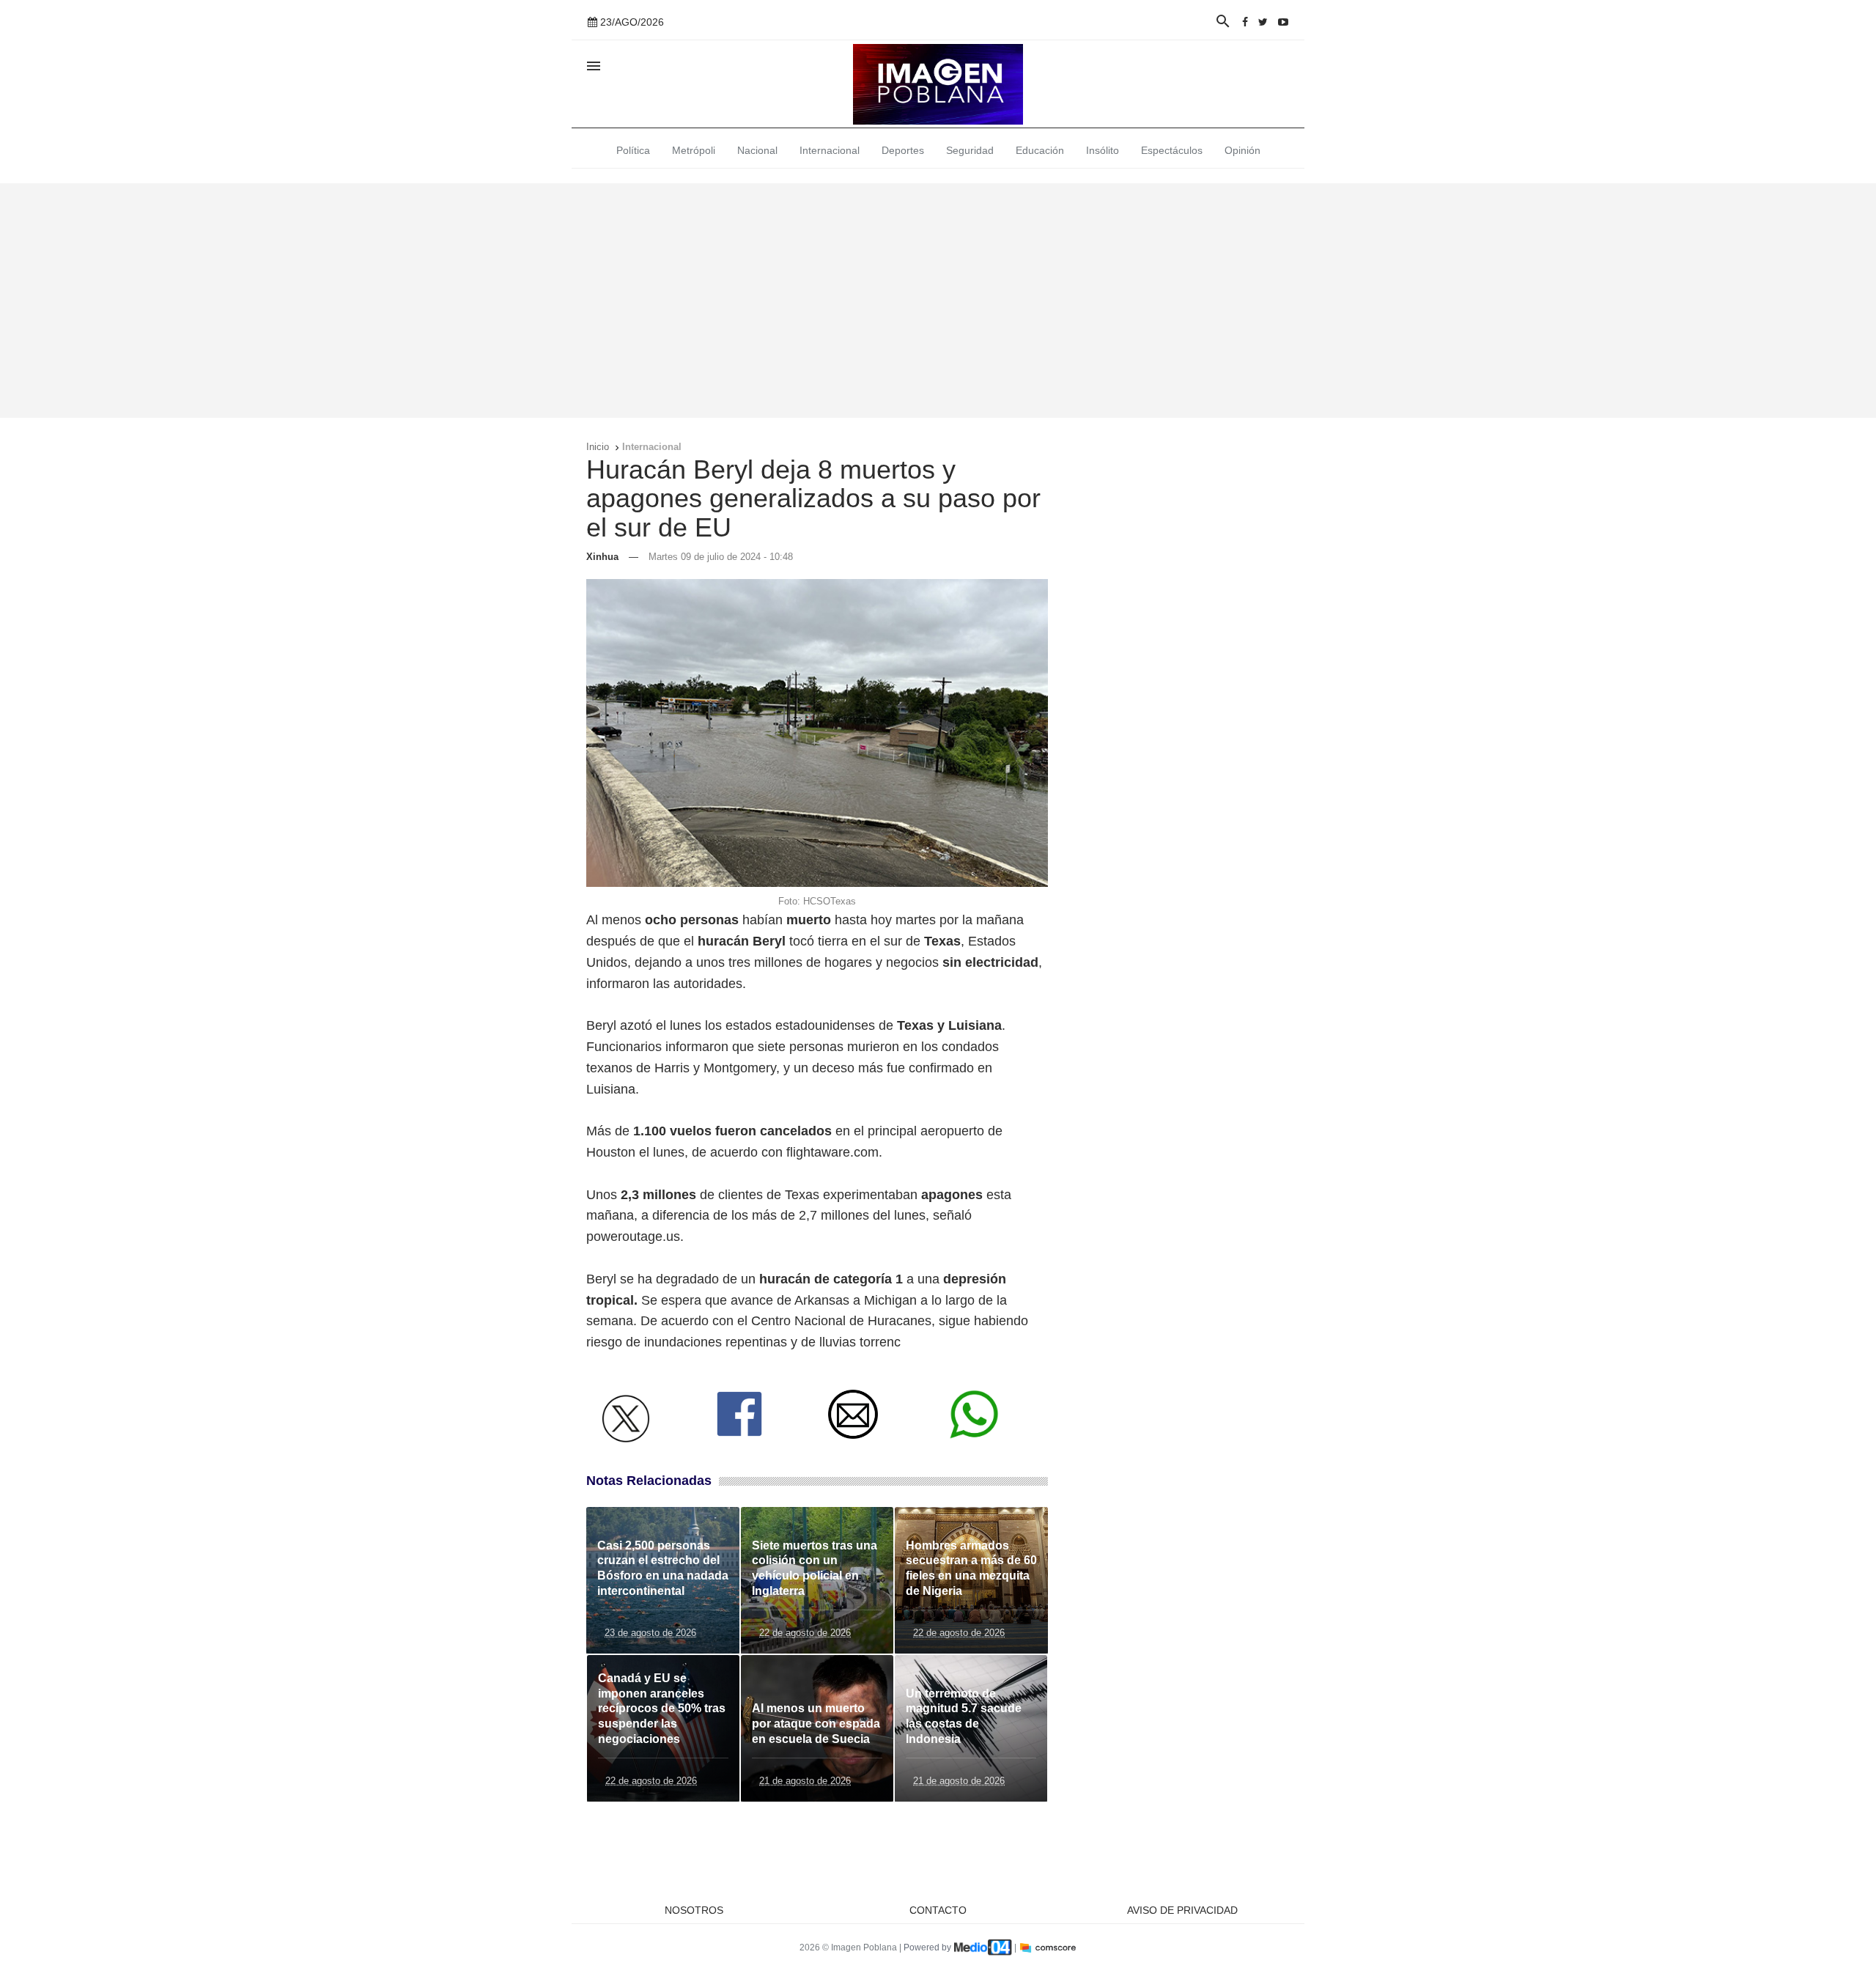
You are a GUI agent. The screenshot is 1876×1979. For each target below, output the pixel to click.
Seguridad (970, 150)
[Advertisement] (938, 301)
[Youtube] (1283, 22)
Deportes (903, 150)
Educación (1040, 150)
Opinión (1242, 150)
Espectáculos (1172, 150)
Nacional (757, 150)
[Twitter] (1263, 22)
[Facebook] (1245, 22)
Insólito (1103, 150)
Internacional (830, 150)
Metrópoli (694, 150)
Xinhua (602, 557)
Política (633, 150)
